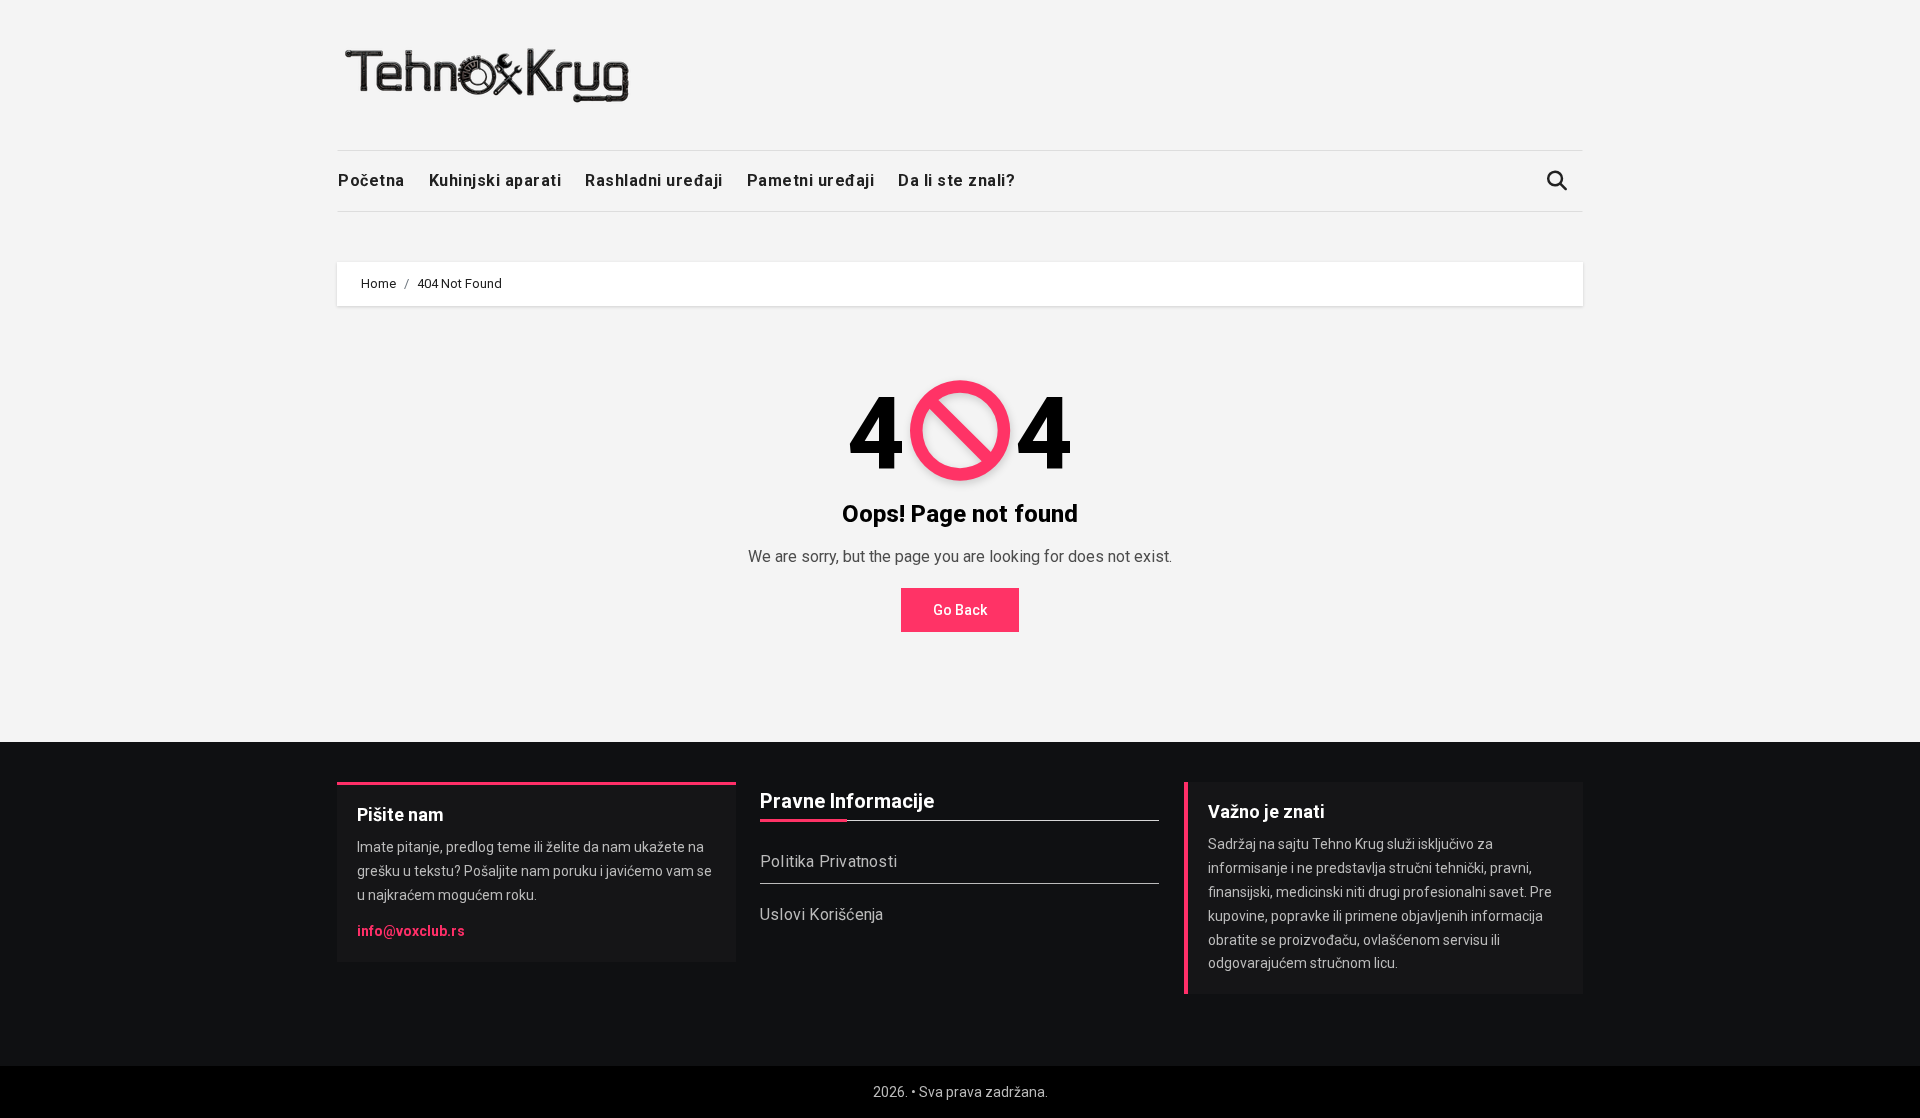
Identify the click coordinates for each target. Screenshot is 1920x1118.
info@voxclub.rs (411, 930)
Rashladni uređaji (654, 180)
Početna (371, 180)
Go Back (960, 610)
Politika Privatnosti (828, 861)
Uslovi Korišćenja (821, 914)
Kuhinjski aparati (495, 180)
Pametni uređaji (811, 180)
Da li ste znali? (956, 180)
